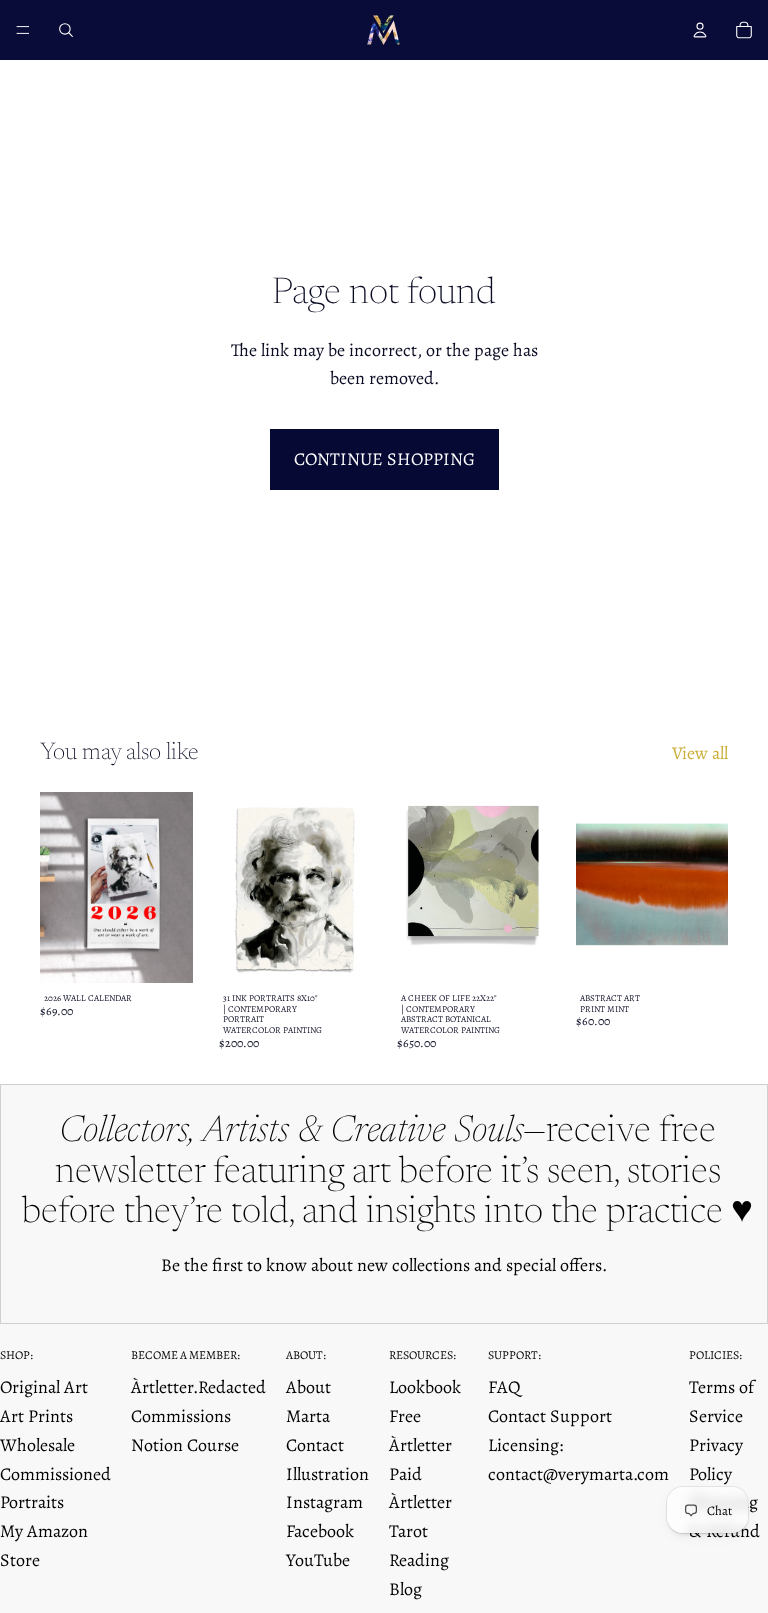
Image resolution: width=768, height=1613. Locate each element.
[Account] (700, 30)
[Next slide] (171, 887)
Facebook (320, 1531)
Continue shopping (384, 459)
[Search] (66, 30)
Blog (405, 1589)
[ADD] (519, 952)
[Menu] (23, 30)
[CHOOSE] (162, 952)
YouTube (318, 1560)
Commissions (181, 1416)
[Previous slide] (62, 887)
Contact (315, 1445)
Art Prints (36, 1416)
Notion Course (185, 1445)
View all (700, 753)
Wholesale (37, 1445)
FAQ (504, 1387)
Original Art (44, 1387)
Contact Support (550, 1416)
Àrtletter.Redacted (198, 1387)
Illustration (327, 1474)
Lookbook (425, 1387)
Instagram (324, 1502)
